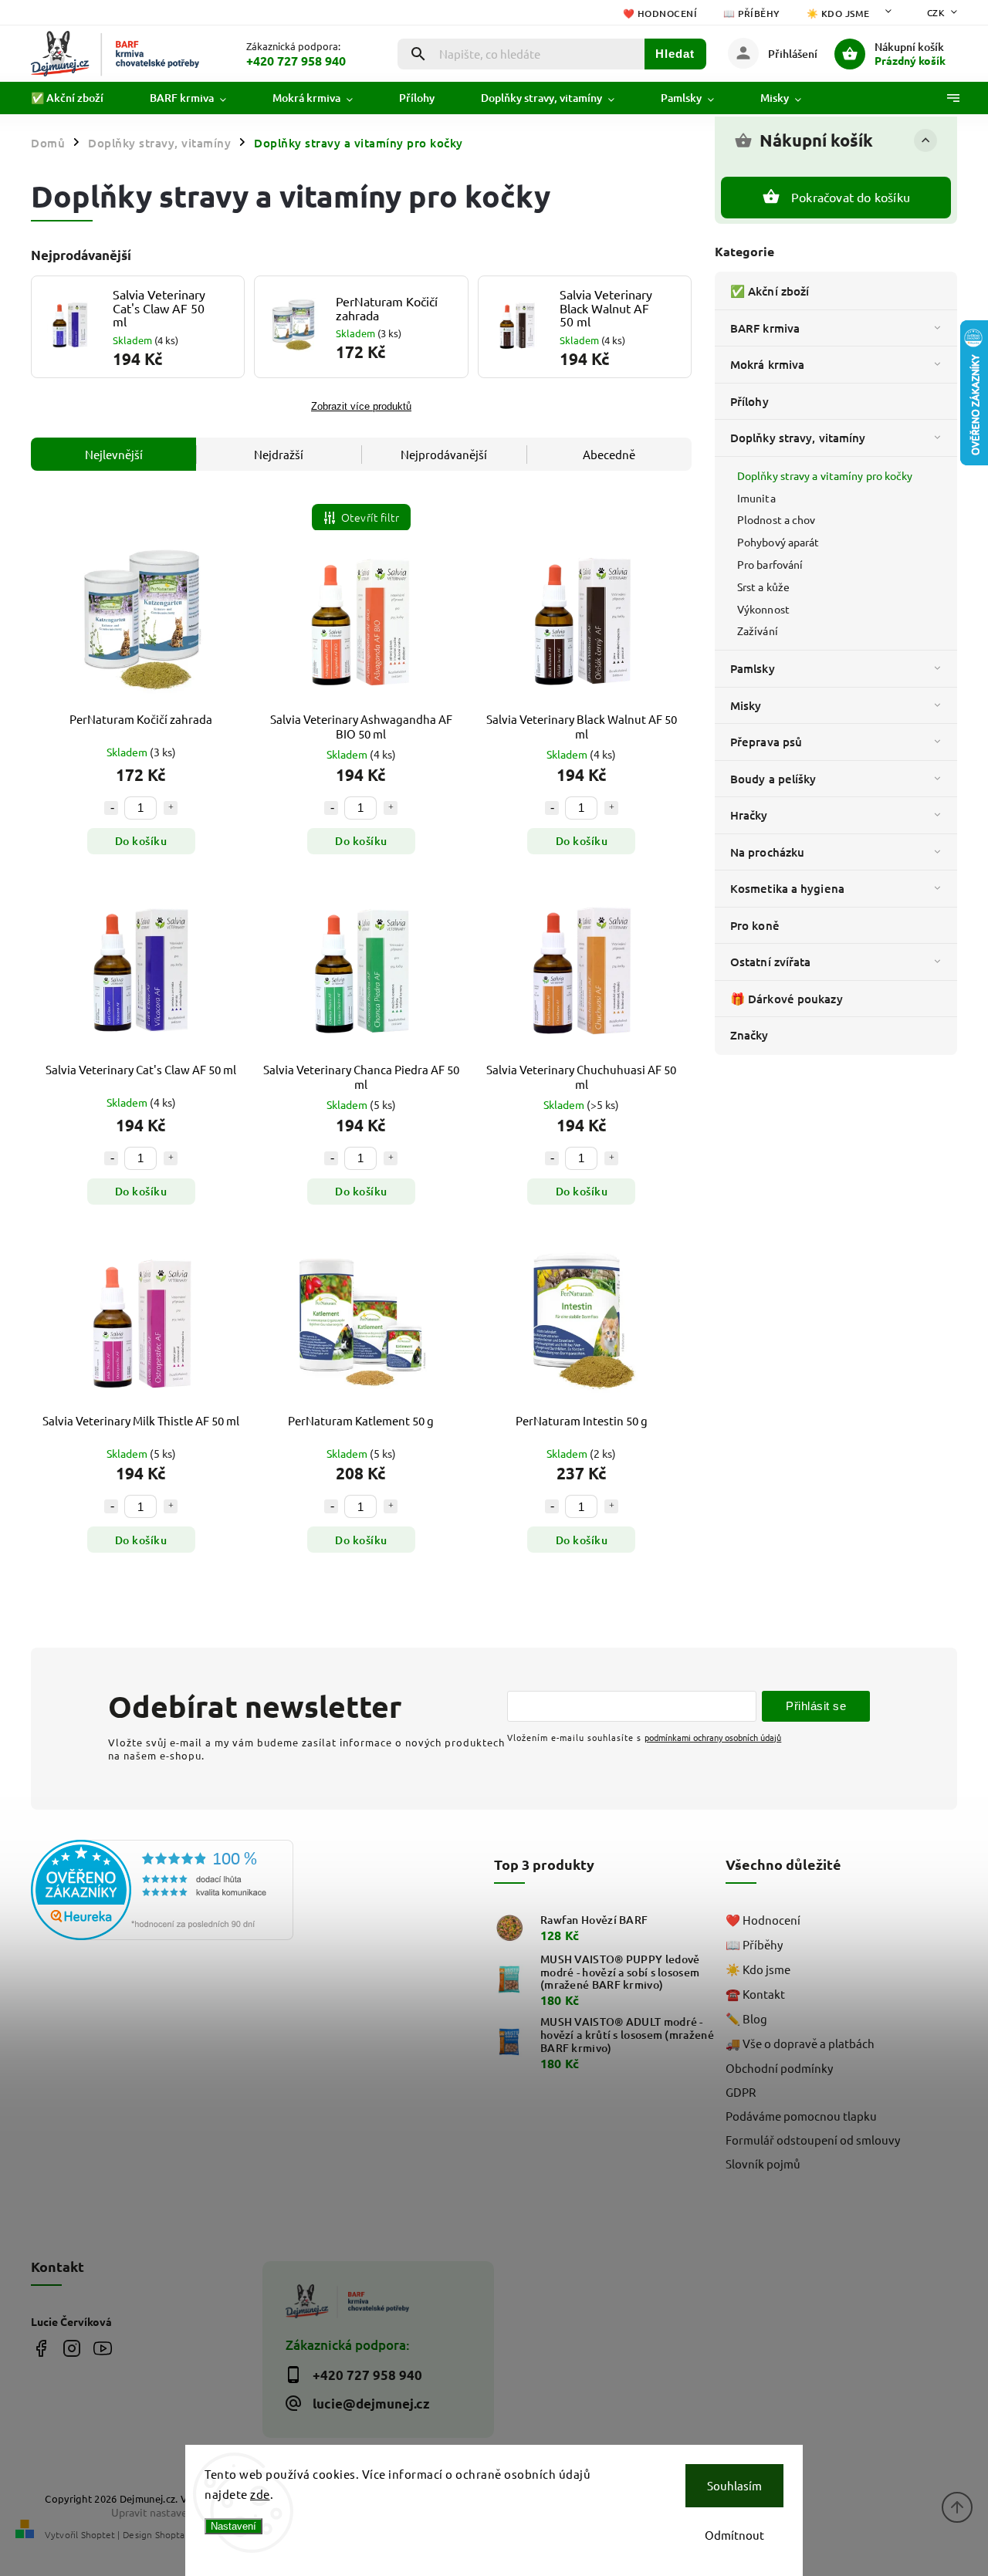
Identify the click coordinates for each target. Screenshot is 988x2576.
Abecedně (609, 454)
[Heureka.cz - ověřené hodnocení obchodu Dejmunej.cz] (141, 1891)
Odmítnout (734, 2535)
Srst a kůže (763, 587)
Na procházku (767, 852)
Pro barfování (770, 564)
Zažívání (758, 630)
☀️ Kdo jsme (838, 14)
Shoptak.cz (178, 2534)
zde (260, 2494)
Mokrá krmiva (767, 364)
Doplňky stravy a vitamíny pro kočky (825, 475)
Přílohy (749, 401)
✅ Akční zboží (770, 291)
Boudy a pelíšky (773, 779)
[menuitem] (79, 98)
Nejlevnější (114, 454)
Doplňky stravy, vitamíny (798, 438)
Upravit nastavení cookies (174, 2512)
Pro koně (755, 925)
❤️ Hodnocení (660, 14)
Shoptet (98, 2534)
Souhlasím (734, 2485)
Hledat (675, 54)
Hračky (749, 815)
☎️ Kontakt (755, 1994)
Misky (746, 705)
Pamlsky (753, 668)
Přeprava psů (766, 742)
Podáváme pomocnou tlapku (801, 2116)
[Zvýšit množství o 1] (171, 808)
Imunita (756, 498)
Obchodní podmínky (779, 2068)
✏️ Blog (746, 2018)
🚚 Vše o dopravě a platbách (800, 2043)
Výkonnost (763, 609)
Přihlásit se (816, 1706)
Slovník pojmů (763, 2164)
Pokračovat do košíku (851, 197)
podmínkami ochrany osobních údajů (713, 1737)
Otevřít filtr (370, 517)
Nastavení (233, 2526)
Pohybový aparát (778, 542)
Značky (749, 1035)
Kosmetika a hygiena (787, 888)
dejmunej (41, 2349)
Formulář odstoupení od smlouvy (813, 2140)
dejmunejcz (71, 2349)
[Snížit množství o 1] (111, 808)
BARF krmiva (765, 328)
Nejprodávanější (444, 454)
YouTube (102, 2349)
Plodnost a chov (777, 519)
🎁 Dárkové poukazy (787, 999)
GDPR (741, 2092)
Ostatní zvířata (771, 962)
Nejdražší (279, 454)
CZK (936, 12)
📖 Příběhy (752, 14)
